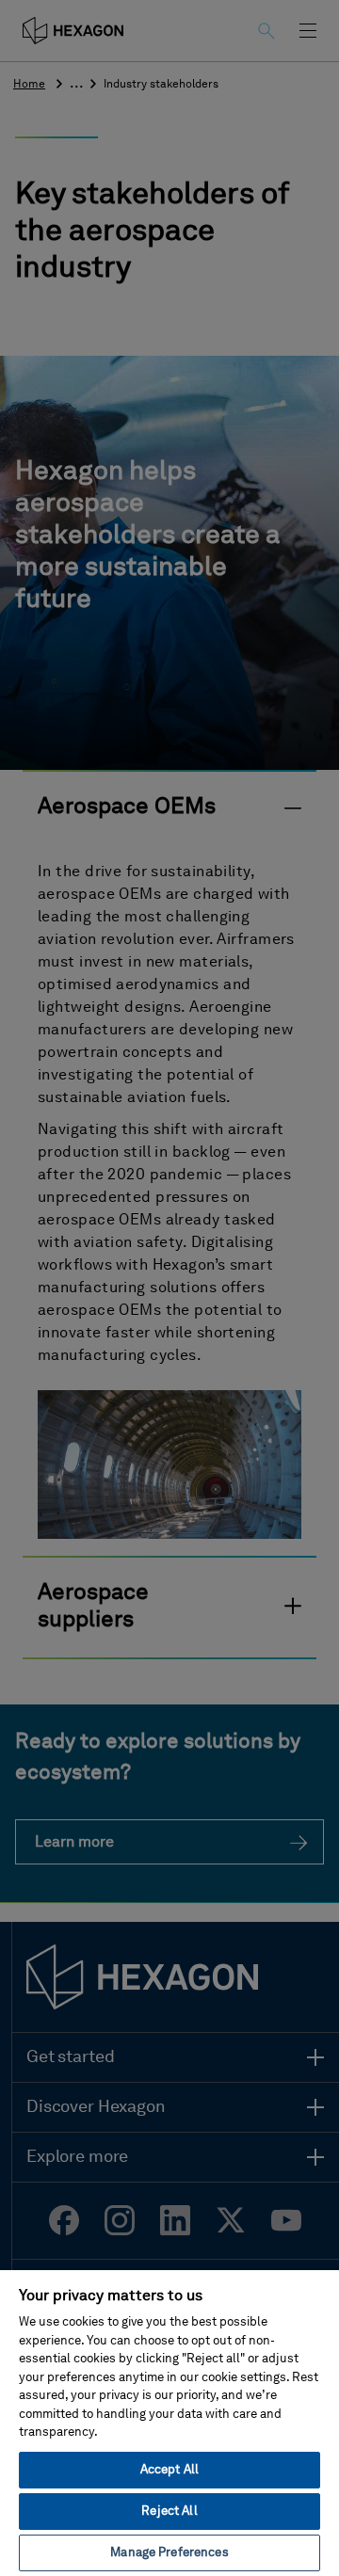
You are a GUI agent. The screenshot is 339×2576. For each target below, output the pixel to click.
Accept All (169, 2470)
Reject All (169, 2512)
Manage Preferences (169, 2553)
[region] (169, 2422)
